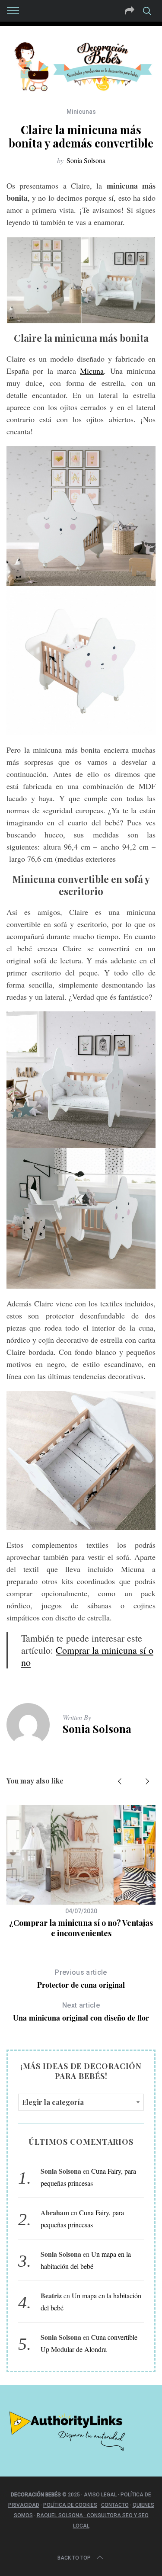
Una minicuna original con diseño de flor (81, 2012)
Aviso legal (100, 2495)
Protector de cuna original (81, 1979)
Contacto (115, 2505)
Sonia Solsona (86, 160)
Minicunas (81, 112)
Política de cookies (70, 2505)
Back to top (74, 2558)
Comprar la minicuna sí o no (87, 1656)
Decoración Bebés (36, 2495)
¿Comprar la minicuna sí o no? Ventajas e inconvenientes (81, 1928)
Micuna (92, 371)
